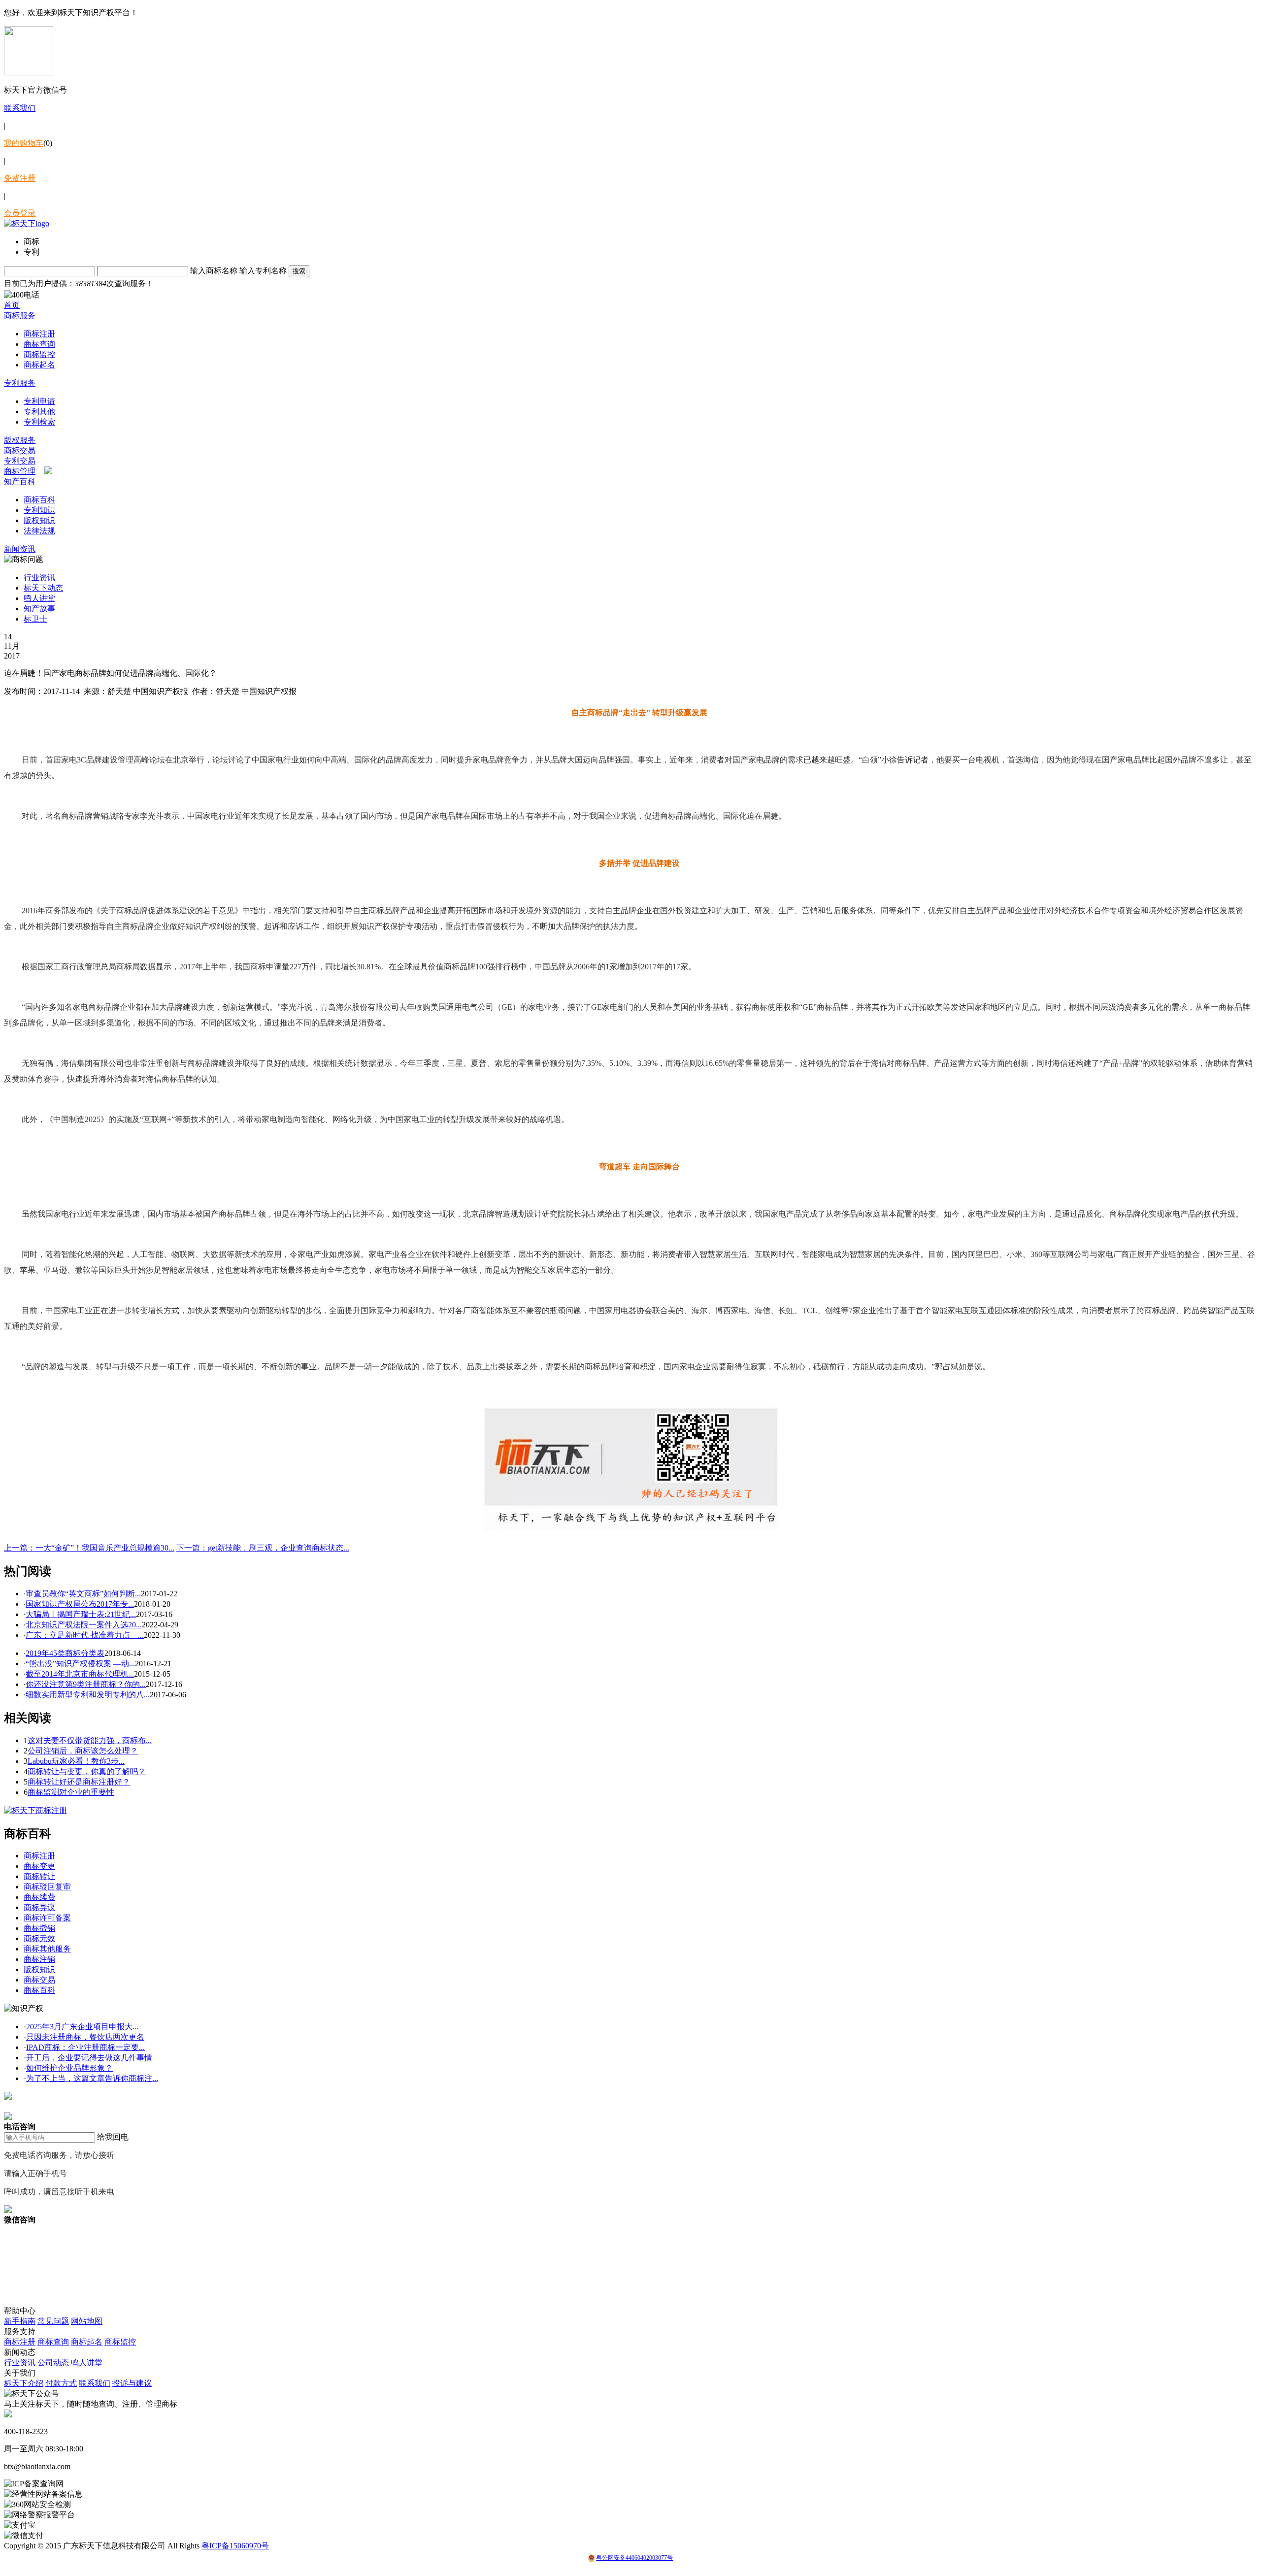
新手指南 (20, 2321)
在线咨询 (20, 2106)
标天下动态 (43, 588)
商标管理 (20, 471)
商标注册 (39, 334)
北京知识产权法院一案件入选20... (84, 1625)
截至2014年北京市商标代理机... (80, 1674)
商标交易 (20, 450)
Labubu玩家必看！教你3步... (76, 1761)
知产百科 (20, 481)
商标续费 (39, 1897)
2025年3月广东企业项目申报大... (82, 2027)
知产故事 (39, 609)
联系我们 (20, 108)
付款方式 (61, 2383)
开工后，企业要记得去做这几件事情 (89, 2058)
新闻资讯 (20, 549)
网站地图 (87, 2321)
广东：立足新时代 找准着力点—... (85, 1635)
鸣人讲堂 (39, 598)
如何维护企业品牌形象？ (69, 2068)
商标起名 (39, 365)
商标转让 (39, 1876)
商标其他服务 (47, 1949)
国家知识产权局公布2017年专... (80, 1604)
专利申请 (39, 401)
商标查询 (39, 344)
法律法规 (39, 531)
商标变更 (39, 1866)
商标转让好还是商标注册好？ (79, 1782)
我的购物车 (24, 143)
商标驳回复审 (47, 1887)
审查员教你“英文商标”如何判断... (83, 1594)
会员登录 (20, 213)
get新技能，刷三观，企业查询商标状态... (263, 1548)
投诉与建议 (132, 2383)
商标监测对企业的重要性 (71, 1792)
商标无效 (39, 1938)
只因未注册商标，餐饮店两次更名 (85, 2037)
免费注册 (20, 178)
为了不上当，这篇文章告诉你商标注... (92, 2078)
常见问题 (53, 2321)
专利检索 (39, 422)
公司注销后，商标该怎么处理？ (83, 1751)
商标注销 (39, 1959)
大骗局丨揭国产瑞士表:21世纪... (81, 1614)
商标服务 (20, 315)
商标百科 (39, 500)
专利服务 (20, 383)
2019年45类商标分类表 (65, 1653)
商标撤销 (39, 1928)
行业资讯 (39, 578)
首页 (12, 305)
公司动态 (53, 2362)
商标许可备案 (47, 1918)
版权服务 (20, 440)
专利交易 (20, 461)
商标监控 (39, 354)
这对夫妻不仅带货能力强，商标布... (90, 1740)
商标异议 (39, 1907)
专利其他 (39, 412)
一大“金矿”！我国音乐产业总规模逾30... (89, 1548)
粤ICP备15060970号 (235, 2546)
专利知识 (39, 510)
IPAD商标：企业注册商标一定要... (85, 2047)
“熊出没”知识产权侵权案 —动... (80, 1664)
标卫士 (35, 619)
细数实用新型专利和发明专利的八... (88, 1695)
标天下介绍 (24, 2383)
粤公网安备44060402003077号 (634, 2558)
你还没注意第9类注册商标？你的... (86, 1684)
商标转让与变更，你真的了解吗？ (87, 1771)
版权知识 (39, 520)
